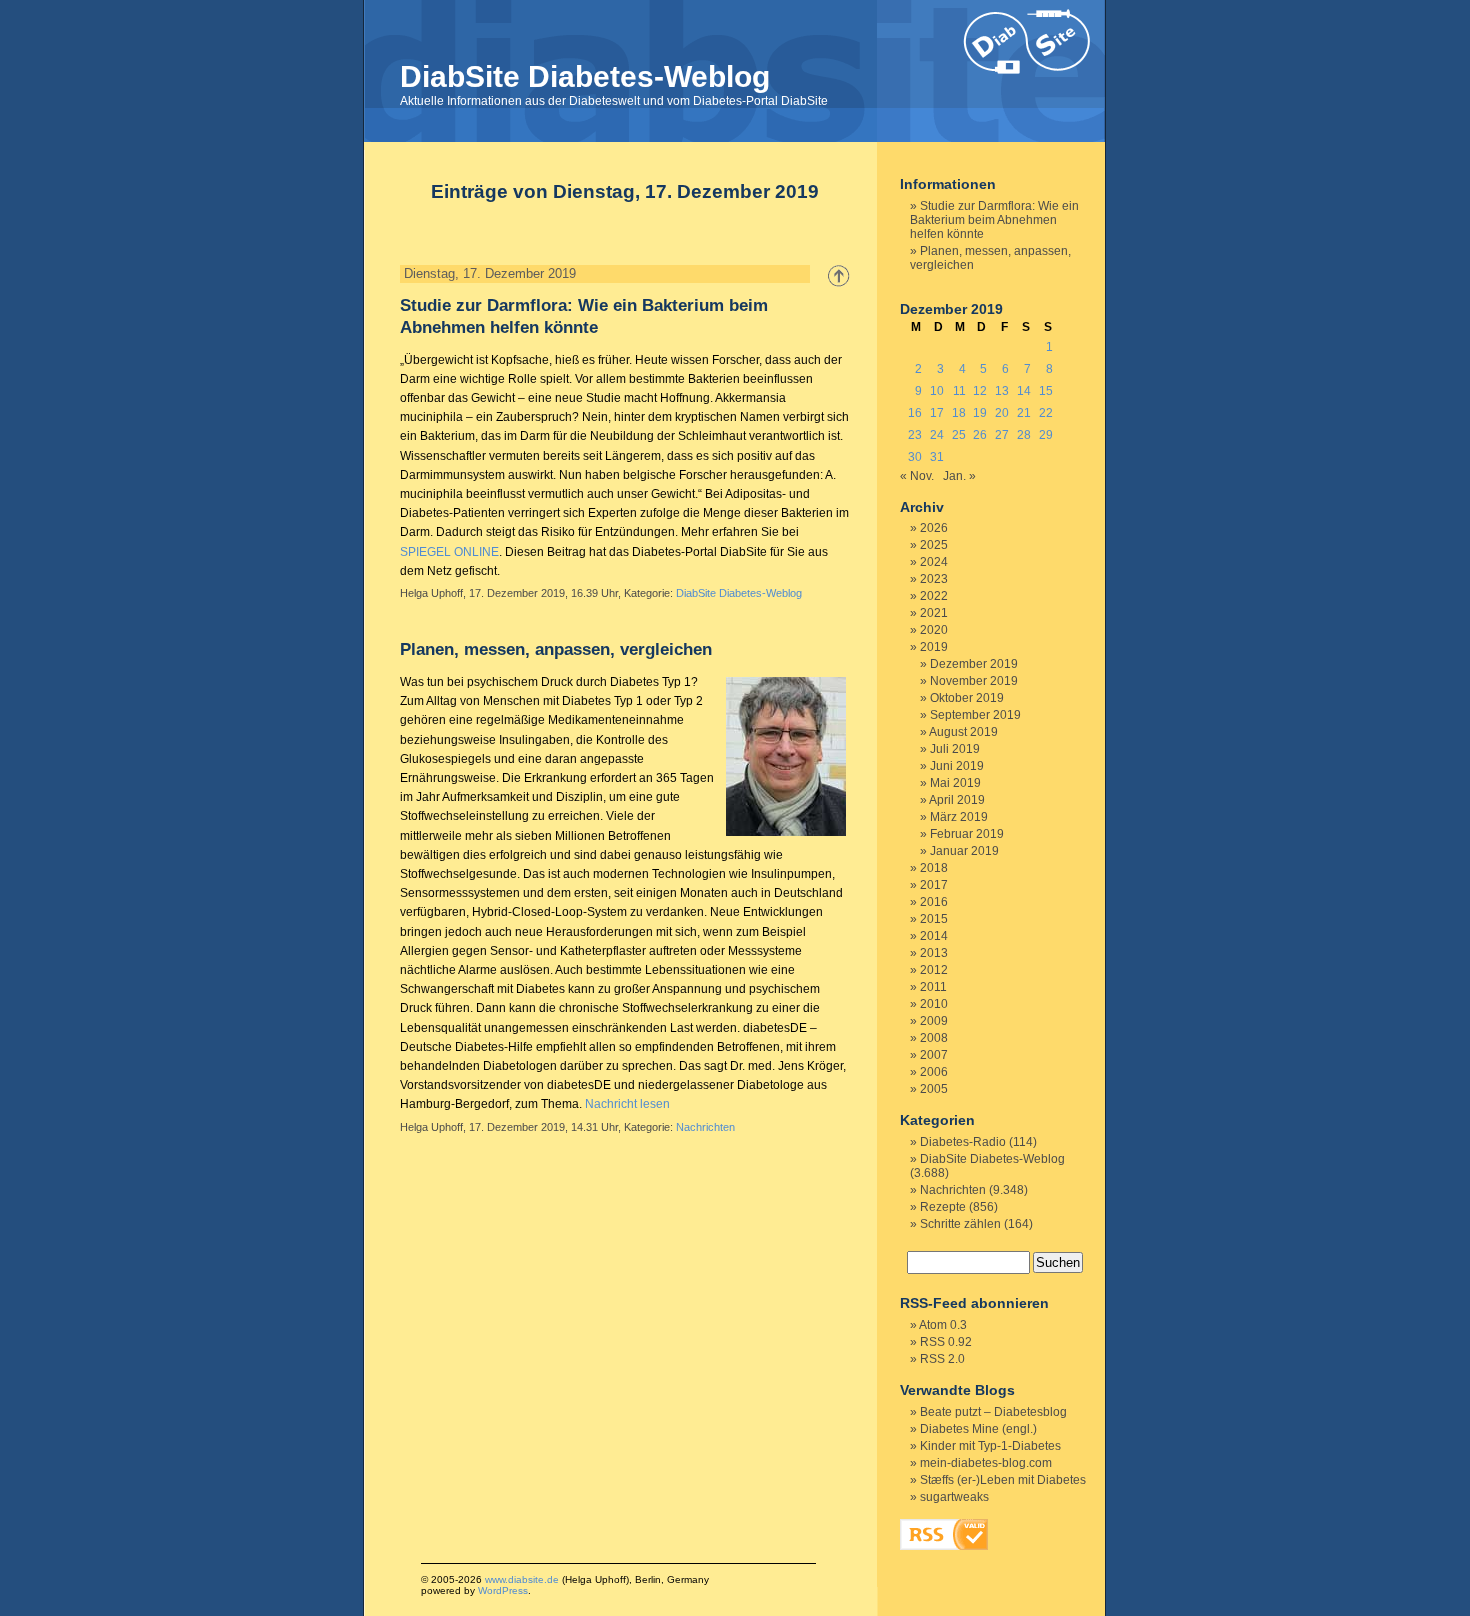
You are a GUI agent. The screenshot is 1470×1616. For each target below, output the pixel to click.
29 (1046, 435)
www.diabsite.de (522, 1579)
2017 (934, 885)
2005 (934, 1089)
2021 (934, 613)
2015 (934, 919)
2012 (934, 970)
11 (959, 391)
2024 (934, 562)
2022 (934, 596)
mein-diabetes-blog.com (986, 1463)
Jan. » (959, 476)
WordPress (503, 1590)
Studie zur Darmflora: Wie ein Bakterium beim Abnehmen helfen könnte (994, 220)
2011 (933, 987)
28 (1024, 435)
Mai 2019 (955, 783)
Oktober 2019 (967, 698)
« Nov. (917, 476)
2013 (934, 953)
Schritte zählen (960, 1224)
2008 (934, 1038)
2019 (934, 647)
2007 (934, 1055)
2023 (934, 579)
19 (980, 413)
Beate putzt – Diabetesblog (993, 1412)
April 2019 (957, 800)
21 (1024, 413)
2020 (934, 630)
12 (980, 391)
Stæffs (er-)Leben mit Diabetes (1003, 1480)
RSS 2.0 (942, 1359)
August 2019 (963, 732)
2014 (934, 936)
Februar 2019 (967, 834)
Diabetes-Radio (963, 1142)
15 (1046, 391)
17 (937, 413)
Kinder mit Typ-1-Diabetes (990, 1446)
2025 (934, 545)
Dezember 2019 (974, 664)
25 (959, 435)
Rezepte (943, 1207)
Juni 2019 (957, 766)
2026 (934, 528)
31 (937, 457)
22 (1046, 413)
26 (980, 435)
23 (915, 435)
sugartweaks (954, 1497)
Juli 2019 (955, 749)
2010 (934, 1004)
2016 (934, 902)
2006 (934, 1072)
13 (1002, 391)
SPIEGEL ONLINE (449, 552)
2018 (934, 868)
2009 (934, 1021)
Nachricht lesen (627, 1104)
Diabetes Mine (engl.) (978, 1429)
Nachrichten (705, 1127)
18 (959, 413)
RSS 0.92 (946, 1342)
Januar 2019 (964, 851)
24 (937, 435)
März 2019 (959, 817)
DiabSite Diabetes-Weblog (585, 76)
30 (915, 457)
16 (915, 413)
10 (937, 391)
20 (1002, 413)
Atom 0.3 (943, 1325)
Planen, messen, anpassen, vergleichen (556, 649)
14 (1024, 391)
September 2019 (975, 715)
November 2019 (974, 681)
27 (1002, 435)
